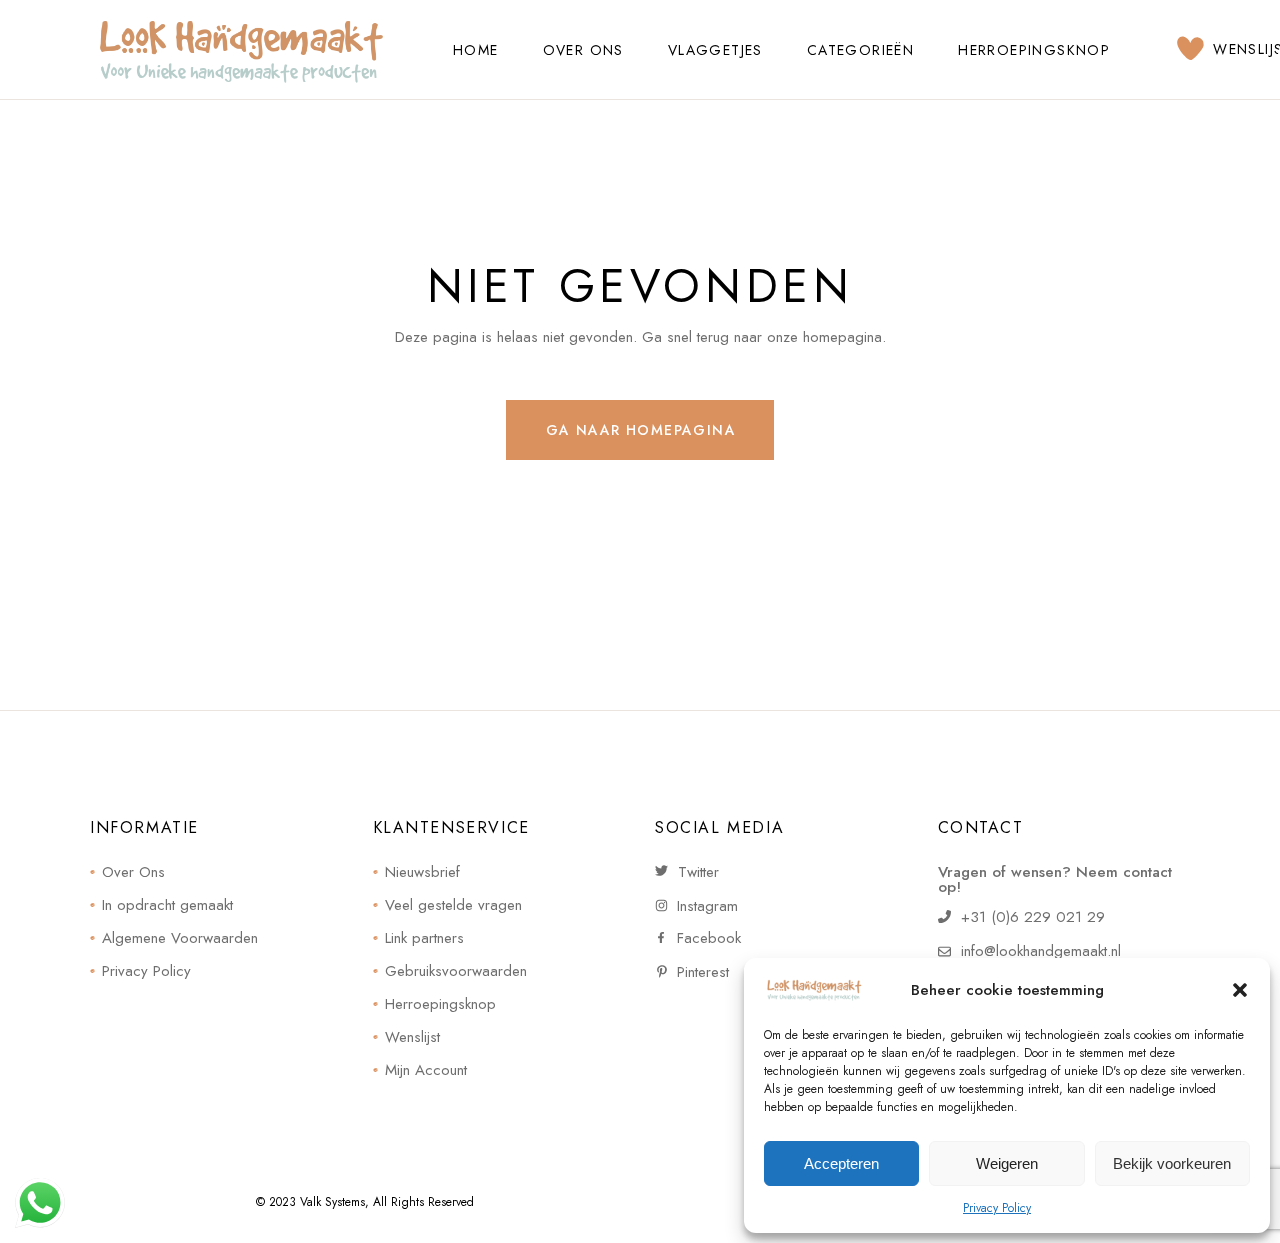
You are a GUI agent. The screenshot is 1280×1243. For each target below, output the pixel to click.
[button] (1240, 990)
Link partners (424, 938)
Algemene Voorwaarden (180, 938)
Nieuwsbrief (422, 872)
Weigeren (1007, 1163)
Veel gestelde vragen (453, 905)
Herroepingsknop (440, 1004)
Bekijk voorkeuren (1172, 1163)
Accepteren (841, 1163)
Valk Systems (332, 1202)
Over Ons (133, 872)
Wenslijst (412, 1037)
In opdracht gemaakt (167, 905)
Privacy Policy (997, 1208)
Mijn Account (426, 1070)
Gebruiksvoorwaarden (456, 971)
